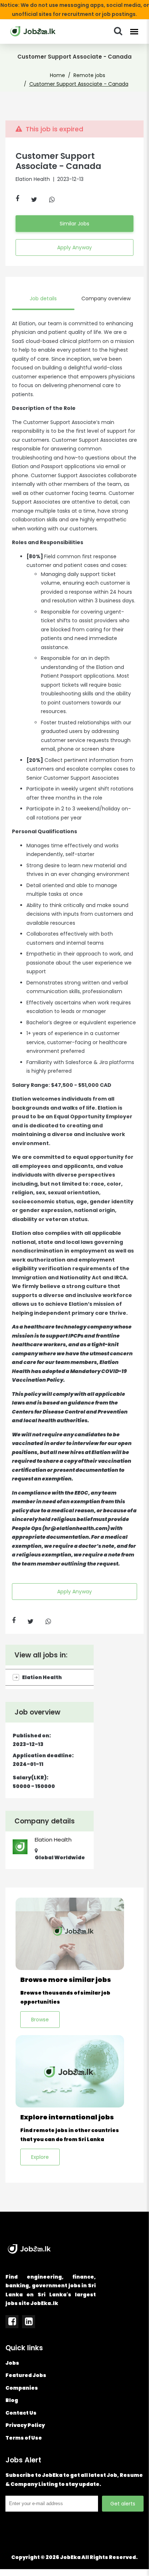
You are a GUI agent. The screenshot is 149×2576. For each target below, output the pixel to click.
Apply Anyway (74, 247)
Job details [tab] (43, 298)
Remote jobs (89, 75)
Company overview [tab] (106, 298)
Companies (22, 2388)
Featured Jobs (26, 2375)
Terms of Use (24, 2438)
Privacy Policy (25, 2425)
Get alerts (123, 2504)
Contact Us (21, 2413)
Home (58, 75)
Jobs (12, 2363)
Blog (12, 2400)
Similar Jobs (74, 224)
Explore (40, 2157)
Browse (40, 2020)
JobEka (70, 2557)
